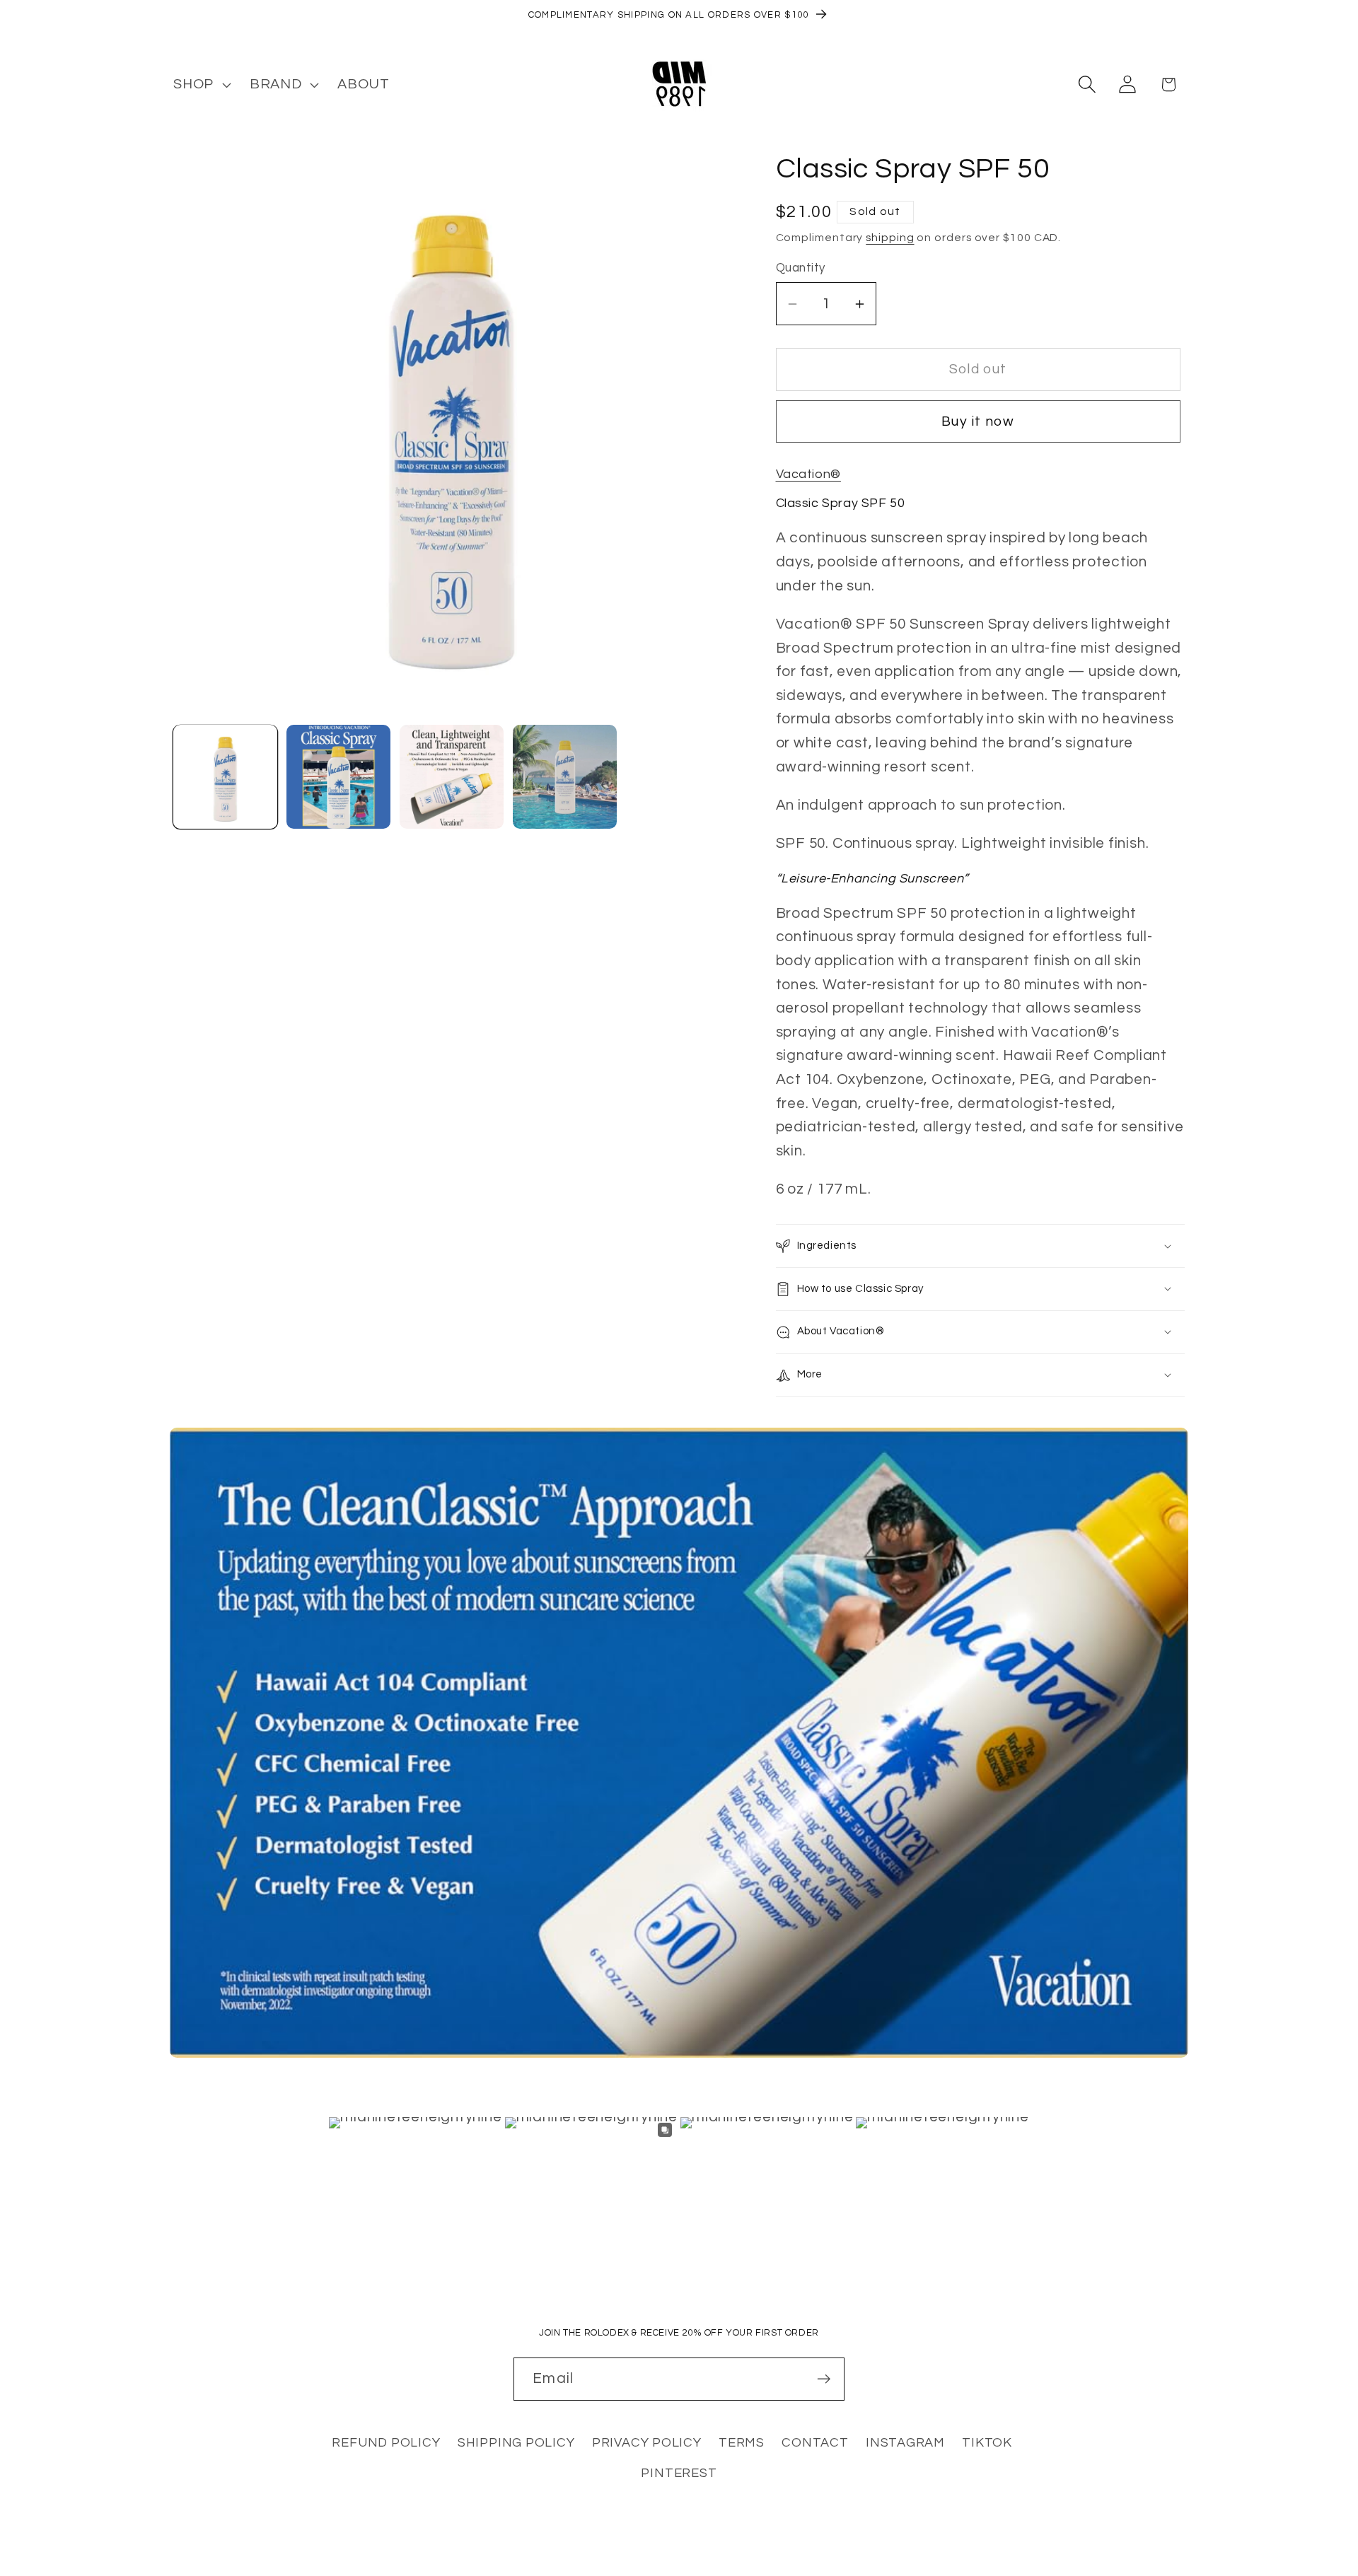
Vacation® (808, 474)
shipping (890, 238)
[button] (200, 84)
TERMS (742, 2443)
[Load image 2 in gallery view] (338, 777)
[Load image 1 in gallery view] (225, 777)
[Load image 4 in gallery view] (565, 777)
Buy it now (978, 421)
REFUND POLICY (386, 2443)
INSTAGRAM (905, 2443)
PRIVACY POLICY (647, 2443)
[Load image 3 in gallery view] (452, 777)
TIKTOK (987, 2443)
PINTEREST (679, 2473)
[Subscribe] (824, 2379)
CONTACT (815, 2443)
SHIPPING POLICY (516, 2443)
